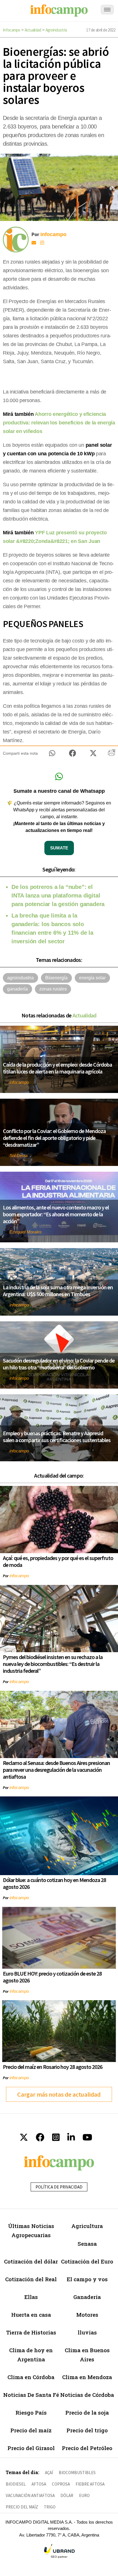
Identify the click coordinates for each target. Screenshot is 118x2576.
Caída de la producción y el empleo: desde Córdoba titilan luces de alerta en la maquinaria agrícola (57, 1068)
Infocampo (12, 30)
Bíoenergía (56, 978)
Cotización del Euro (87, 2261)
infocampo (19, 1082)
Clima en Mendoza (87, 2377)
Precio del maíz (31, 2430)
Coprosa (61, 2484)
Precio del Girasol (31, 2448)
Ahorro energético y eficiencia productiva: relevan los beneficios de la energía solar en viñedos (59, 423)
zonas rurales (53, 989)
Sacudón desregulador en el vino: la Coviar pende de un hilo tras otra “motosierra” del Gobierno (59, 1364)
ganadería (17, 989)
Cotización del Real (31, 2279)
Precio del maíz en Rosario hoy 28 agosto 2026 (53, 2067)
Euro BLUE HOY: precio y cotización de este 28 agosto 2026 (52, 1977)
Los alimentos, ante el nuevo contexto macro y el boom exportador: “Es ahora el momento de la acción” (56, 1214)
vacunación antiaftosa (30, 2495)
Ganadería (87, 2297)
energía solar (92, 978)
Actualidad (33, 30)
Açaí (49, 2473)
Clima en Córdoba (31, 2377)
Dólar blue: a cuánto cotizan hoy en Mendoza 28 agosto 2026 (54, 1883)
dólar (67, 2495)
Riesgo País (31, 2412)
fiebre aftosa (90, 2484)
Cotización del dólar (31, 2261)
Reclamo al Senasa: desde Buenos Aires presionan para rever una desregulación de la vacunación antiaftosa (56, 1770)
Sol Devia (18, 1155)
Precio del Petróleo (87, 2448)
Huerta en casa (31, 2315)
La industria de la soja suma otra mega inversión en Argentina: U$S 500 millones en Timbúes (58, 1291)
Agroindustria (56, 30)
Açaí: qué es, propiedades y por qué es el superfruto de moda (58, 1561)
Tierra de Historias (31, 2332)
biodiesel (16, 2484)
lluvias (87, 2332)
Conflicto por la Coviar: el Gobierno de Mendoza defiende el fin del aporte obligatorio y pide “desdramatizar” (54, 1138)
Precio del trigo (87, 2430)
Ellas (31, 2297)
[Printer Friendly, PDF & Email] (112, 755)
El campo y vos (87, 2279)
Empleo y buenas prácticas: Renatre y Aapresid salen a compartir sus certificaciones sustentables (57, 1437)
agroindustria (20, 978)
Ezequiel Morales (26, 1232)
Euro (84, 2495)
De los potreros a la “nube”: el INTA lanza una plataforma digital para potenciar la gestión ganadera (58, 895)
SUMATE (59, 848)
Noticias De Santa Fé (31, 2395)
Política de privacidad (59, 2187)
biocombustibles (77, 2473)
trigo (50, 2507)
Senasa (87, 2244)
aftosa (39, 2484)
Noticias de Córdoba (87, 2395)
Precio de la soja (87, 2412)
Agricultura (87, 2226)
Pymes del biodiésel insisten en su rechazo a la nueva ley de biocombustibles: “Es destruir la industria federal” (53, 1664)
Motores (87, 2315)
